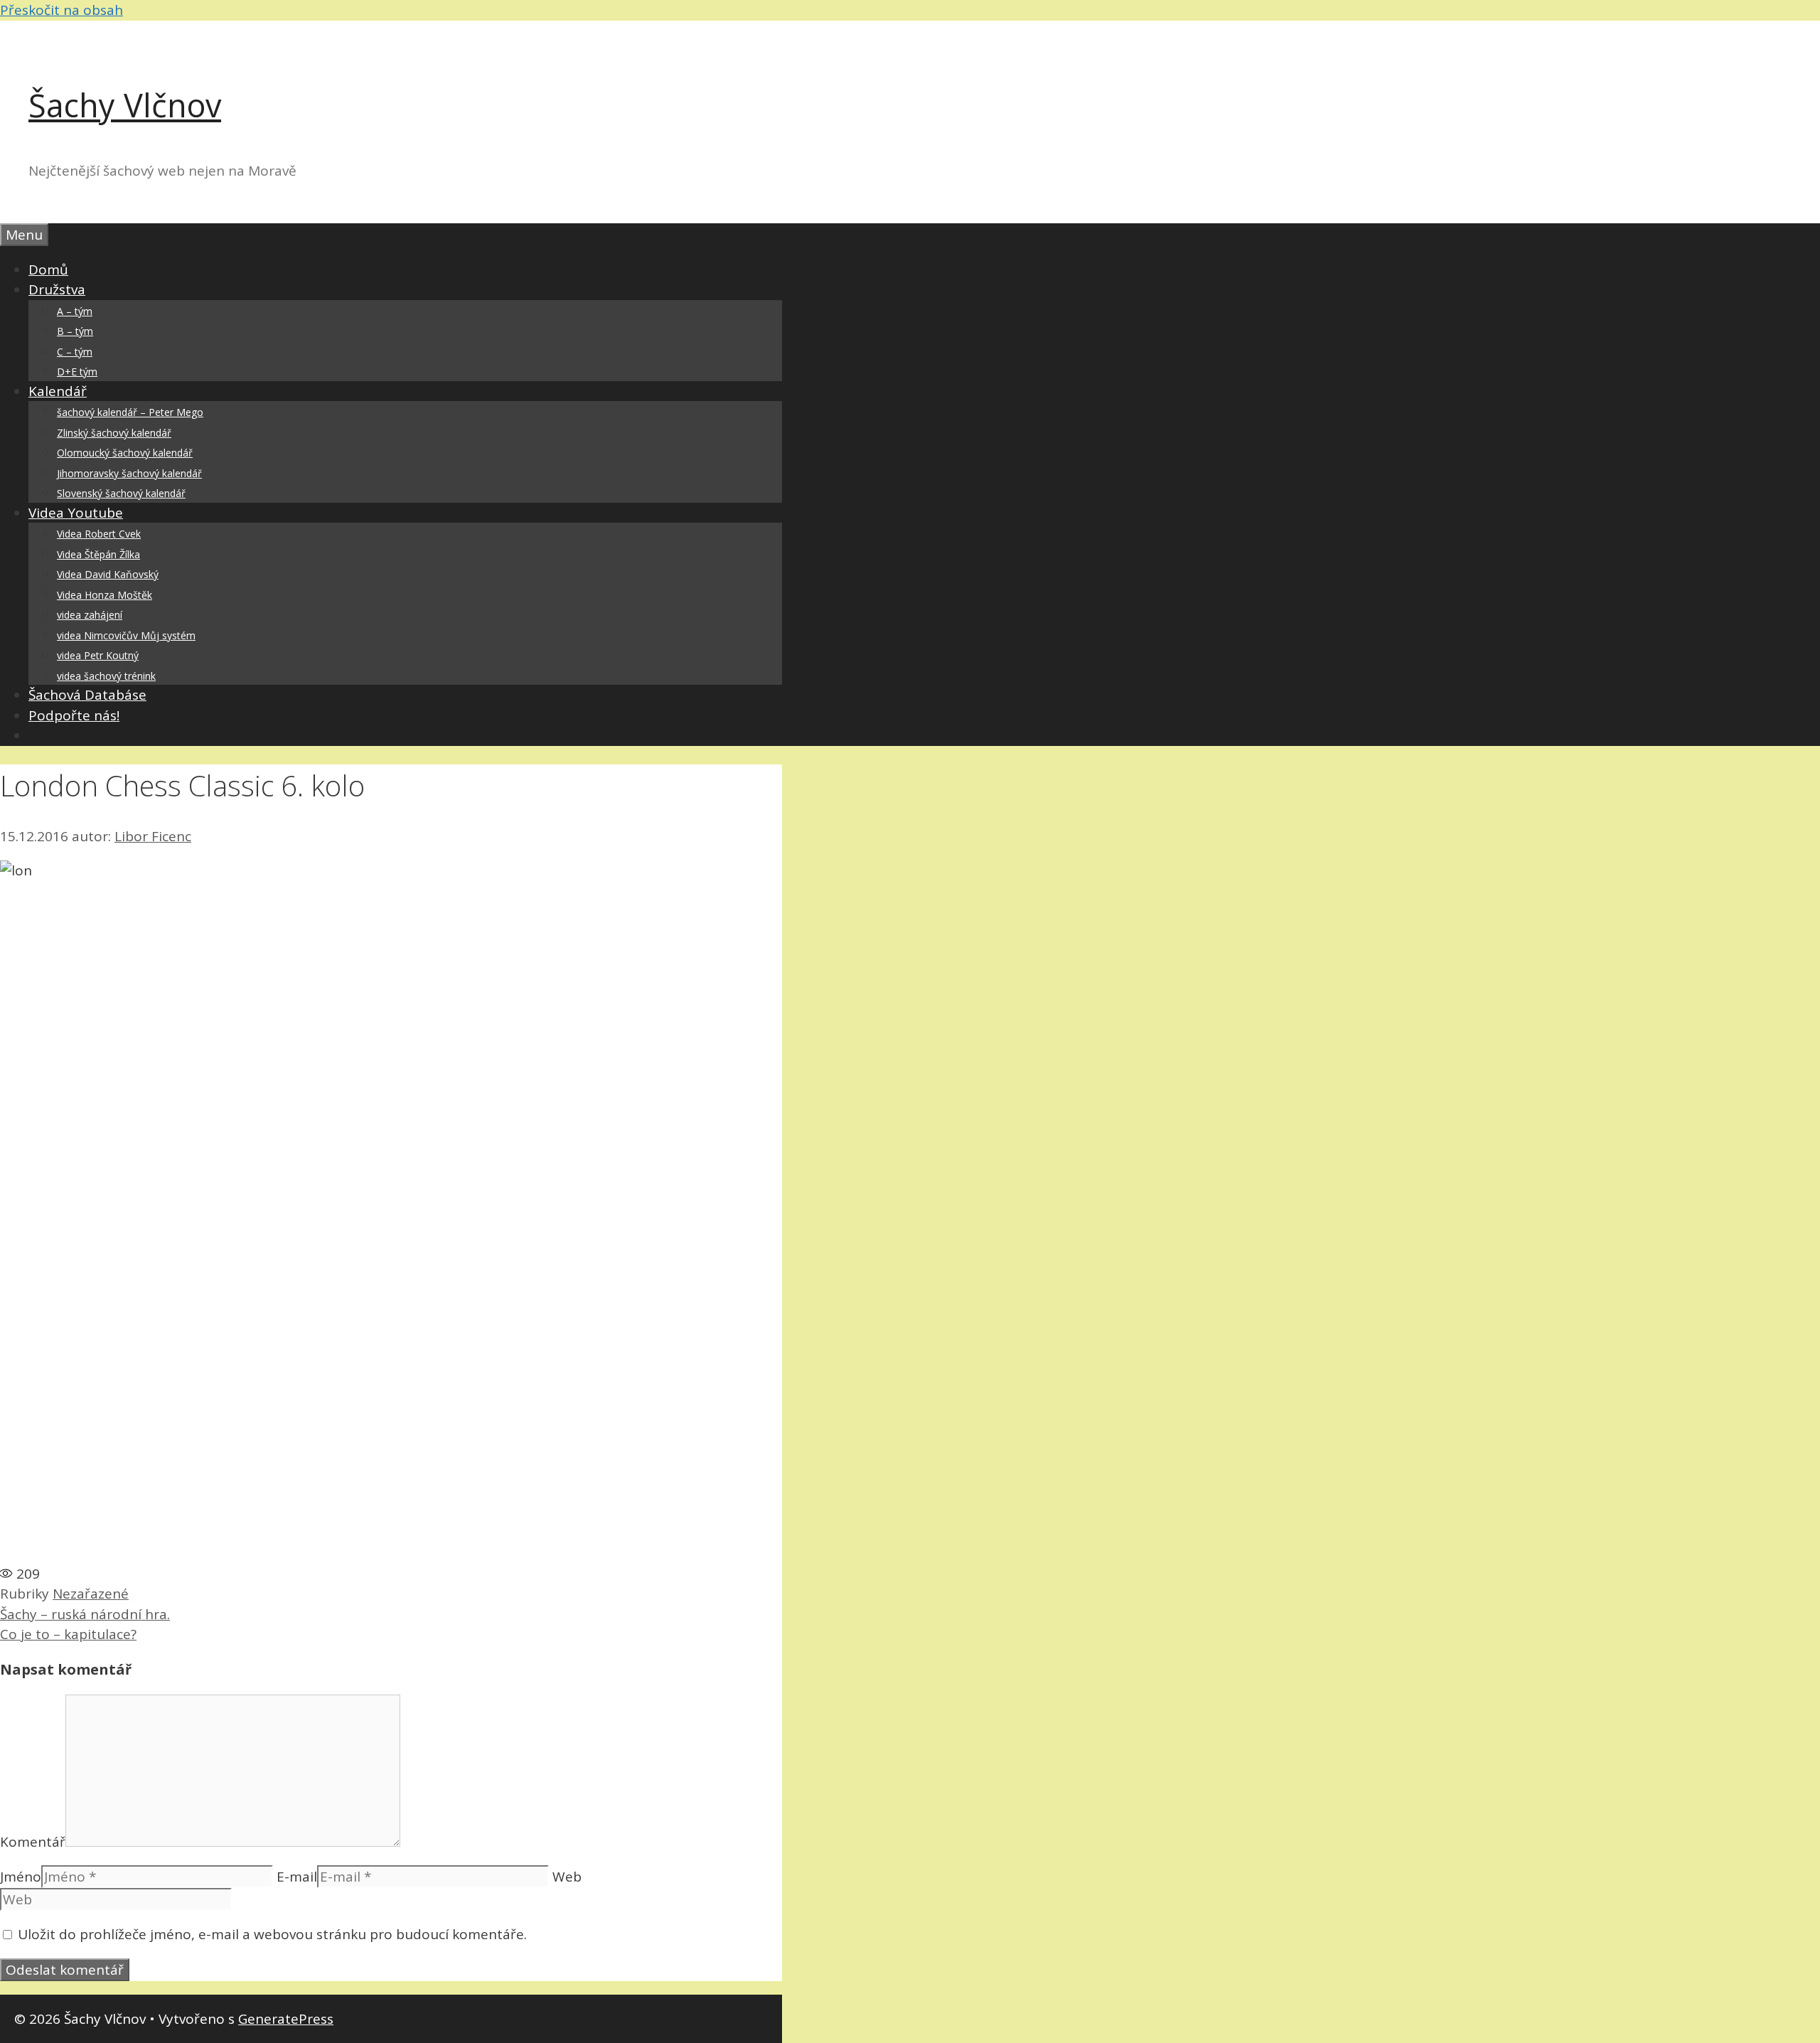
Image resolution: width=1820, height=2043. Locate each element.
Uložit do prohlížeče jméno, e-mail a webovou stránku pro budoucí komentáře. (272, 1934)
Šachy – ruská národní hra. (85, 1614)
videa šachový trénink (106, 676)
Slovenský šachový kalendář (121, 493)
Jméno (21, 1877)
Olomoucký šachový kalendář (125, 453)
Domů (48, 270)
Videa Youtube (76, 513)
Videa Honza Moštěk (105, 595)
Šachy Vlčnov (125, 105)
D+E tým (77, 372)
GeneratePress (286, 2019)
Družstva (57, 289)
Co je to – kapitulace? (68, 1634)
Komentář (33, 1842)
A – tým (75, 311)
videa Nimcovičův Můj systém (126, 635)
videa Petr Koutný (98, 655)
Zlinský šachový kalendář (114, 433)
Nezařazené (91, 1594)
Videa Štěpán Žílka (98, 554)
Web (567, 1877)
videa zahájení (90, 615)
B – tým (75, 331)
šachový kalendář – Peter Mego (130, 412)
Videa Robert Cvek (99, 534)
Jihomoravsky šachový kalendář (129, 473)
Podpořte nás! (74, 715)
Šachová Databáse (87, 695)
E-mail (297, 1877)
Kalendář (58, 391)
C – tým (75, 352)
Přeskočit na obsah (61, 10)
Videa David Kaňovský (108, 574)
